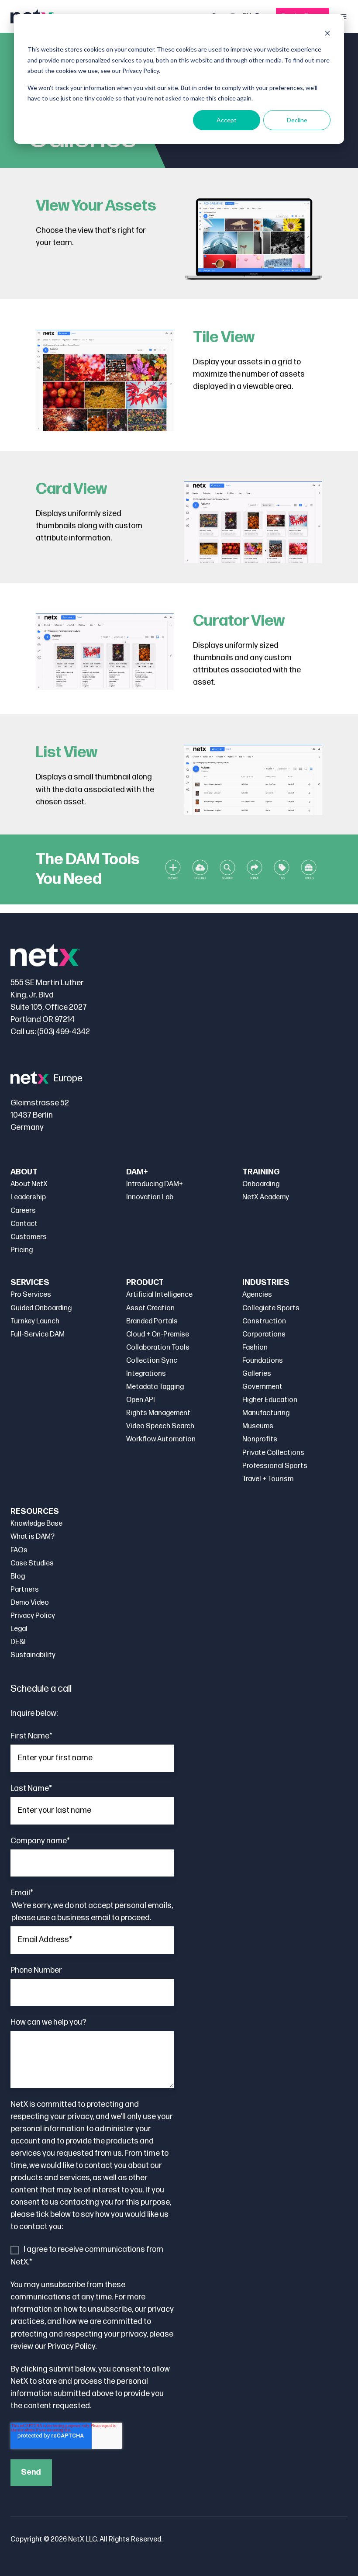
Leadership (28, 1197)
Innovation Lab (150, 1197)
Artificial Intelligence (159, 1295)
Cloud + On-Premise (158, 1335)
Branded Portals (152, 1321)
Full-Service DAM (38, 1335)
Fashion (255, 1348)
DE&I (18, 1642)
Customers (29, 1237)
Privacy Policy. (72, 2346)
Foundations (263, 1361)
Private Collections (273, 1453)
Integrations (146, 1374)
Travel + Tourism (268, 1479)
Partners (25, 1590)
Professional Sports (275, 1466)
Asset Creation (150, 1308)
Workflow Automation (161, 1439)
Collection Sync (152, 1361)
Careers (23, 1211)
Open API (141, 1400)
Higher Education (270, 1400)
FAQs (19, 1550)
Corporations (264, 1335)
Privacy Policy (33, 1616)
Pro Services (31, 1295)
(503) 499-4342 (64, 1032)
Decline (297, 120)
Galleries (257, 1374)
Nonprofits (260, 1439)
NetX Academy (266, 1197)
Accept (227, 120)
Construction (264, 1321)
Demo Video (30, 1603)
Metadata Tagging (155, 1387)
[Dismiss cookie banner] (327, 33)
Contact (24, 1224)
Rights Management (158, 1413)
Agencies (257, 1295)
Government (262, 1387)
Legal (19, 1629)
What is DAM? (33, 1537)
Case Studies (32, 1563)
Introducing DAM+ (155, 1184)
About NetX (29, 1184)
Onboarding (261, 1184)
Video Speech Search (160, 1426)
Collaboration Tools (158, 1348)
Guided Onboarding (41, 1308)
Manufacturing (266, 1413)
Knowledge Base (36, 1524)
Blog (18, 1577)
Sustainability (33, 1655)
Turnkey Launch (35, 1321)
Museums (258, 1426)
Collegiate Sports (271, 1308)
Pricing (22, 1250)
